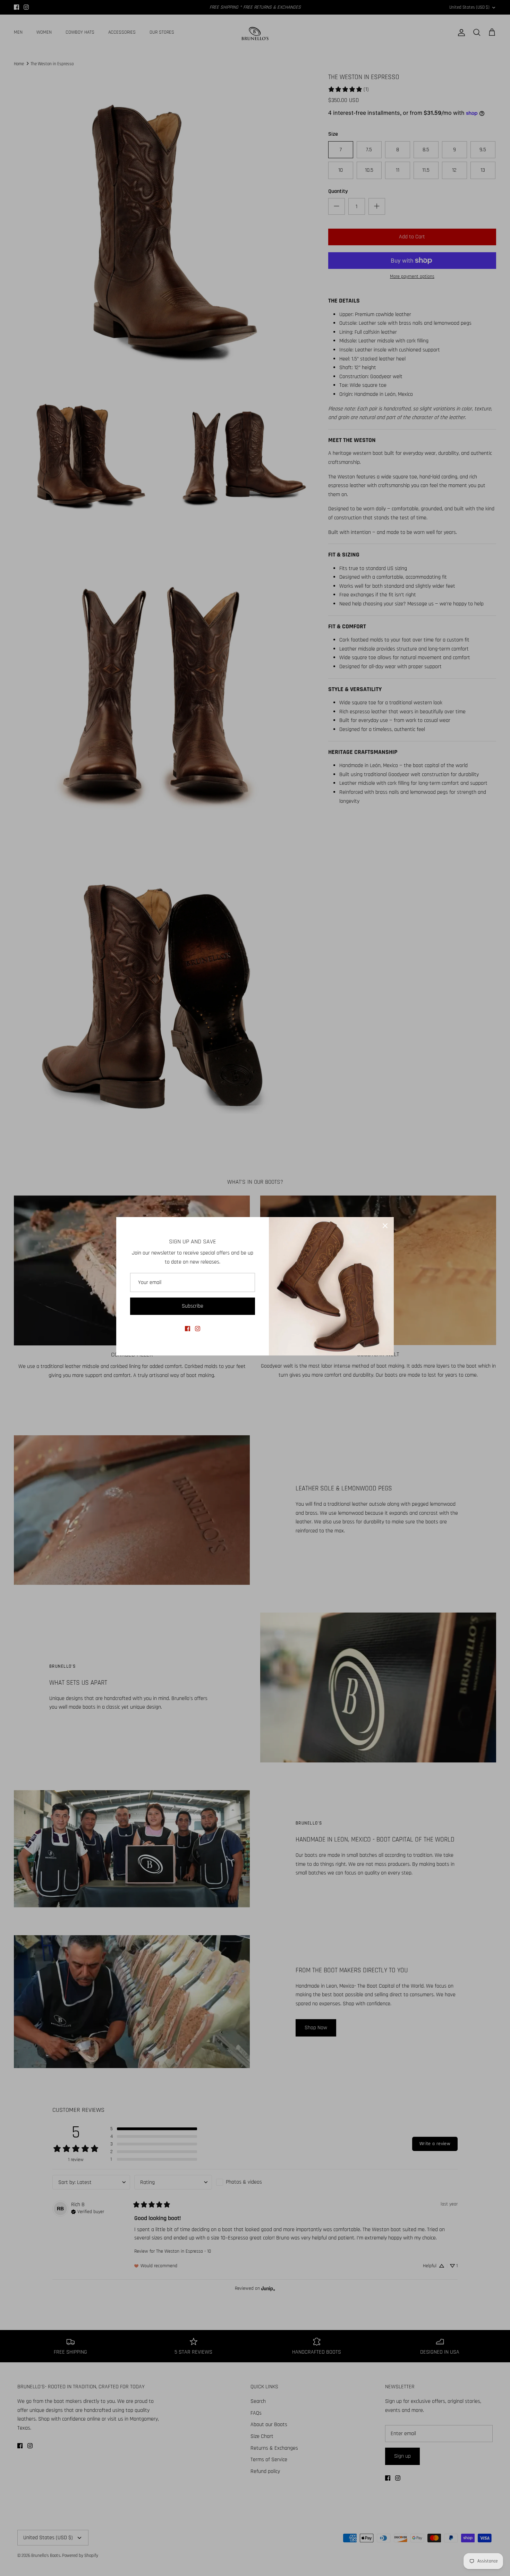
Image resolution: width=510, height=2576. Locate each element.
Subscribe (193, 1306)
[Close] (385, 1226)
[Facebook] (188, 1329)
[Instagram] (198, 1329)
